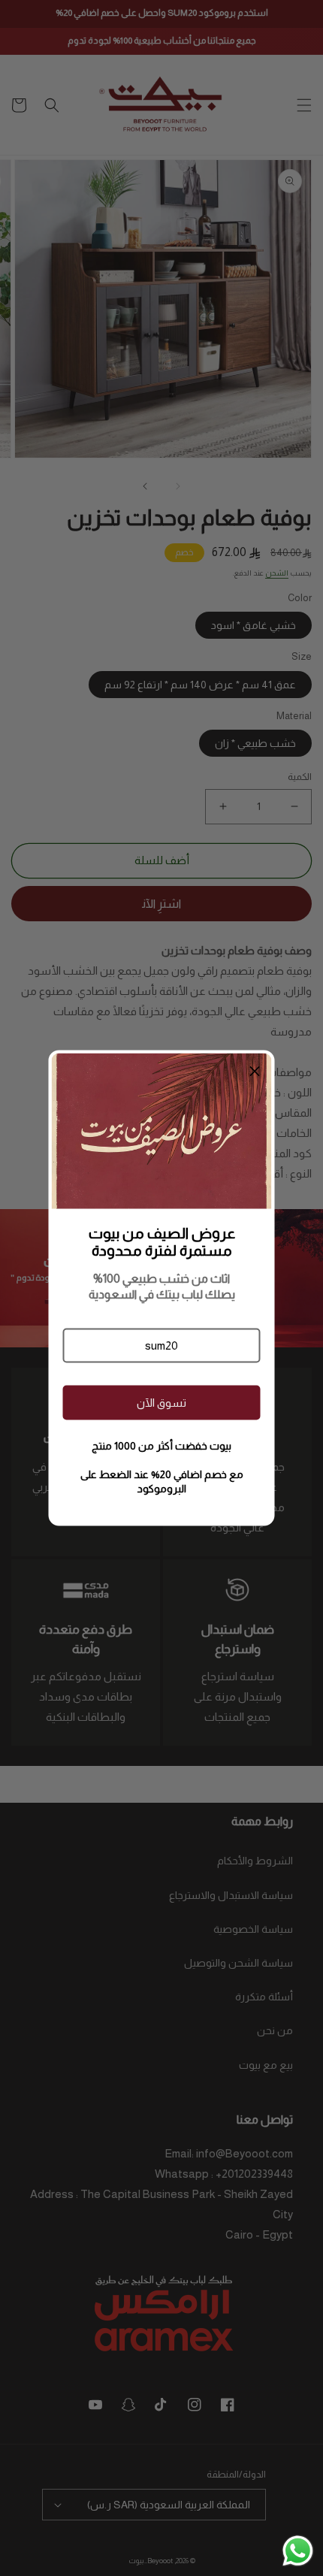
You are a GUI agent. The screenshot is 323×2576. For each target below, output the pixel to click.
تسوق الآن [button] (161, 1403)
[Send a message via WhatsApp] (298, 2551)
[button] (161, 1345)
